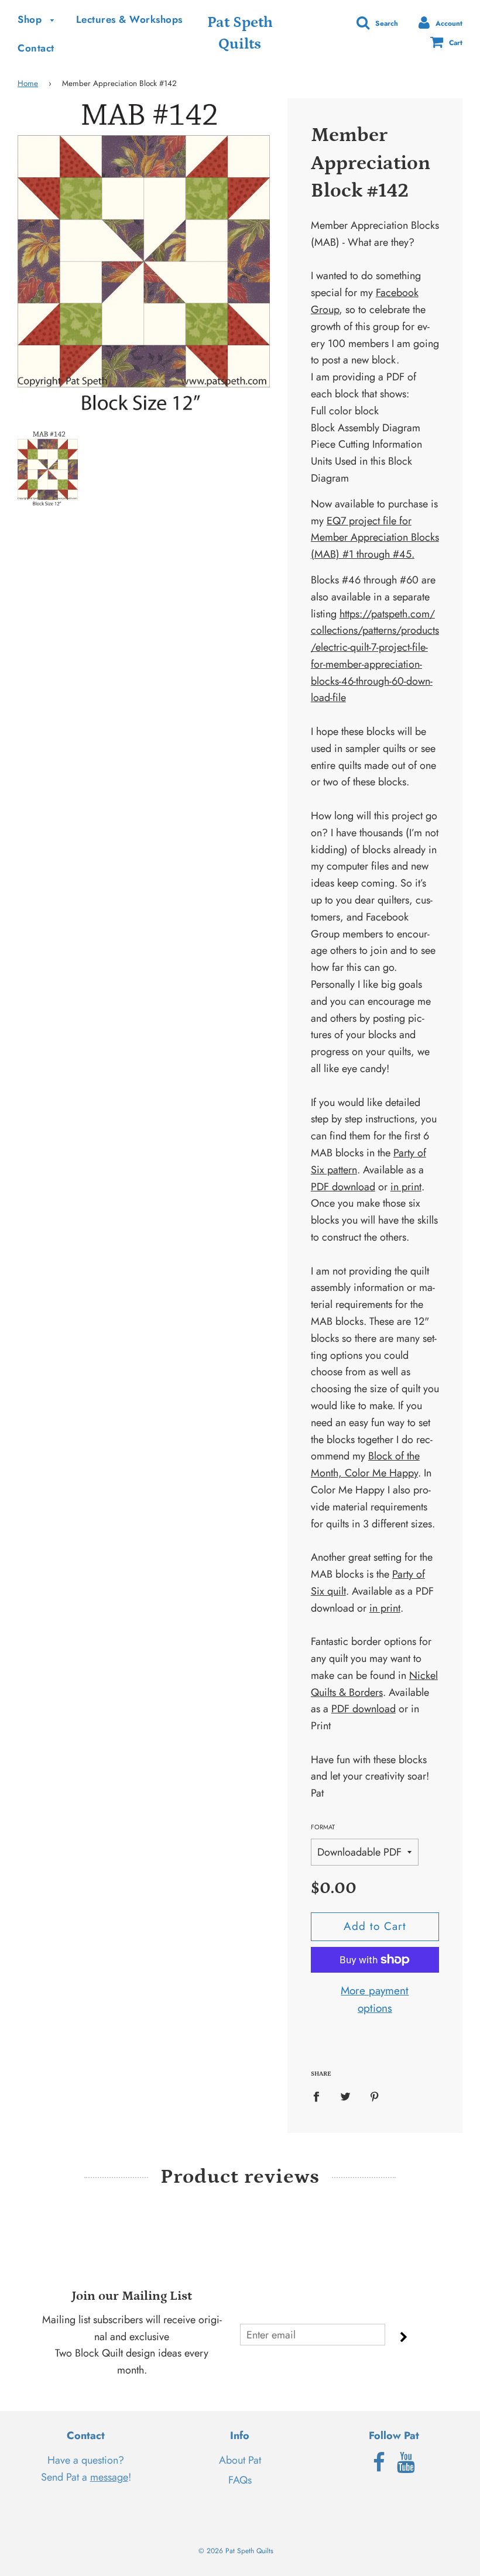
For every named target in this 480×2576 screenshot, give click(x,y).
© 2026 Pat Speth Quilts (236, 2551)
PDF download (343, 1187)
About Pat (240, 2460)
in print (406, 1187)
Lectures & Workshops (129, 19)
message (109, 2477)
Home (28, 83)
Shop (31, 19)
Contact (36, 48)
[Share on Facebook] (320, 2096)
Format (323, 1827)
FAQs (240, 2480)
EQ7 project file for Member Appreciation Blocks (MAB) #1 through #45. (375, 538)
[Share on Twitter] (345, 2096)
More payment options (375, 1999)
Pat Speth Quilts (240, 33)
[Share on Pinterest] (374, 2096)
